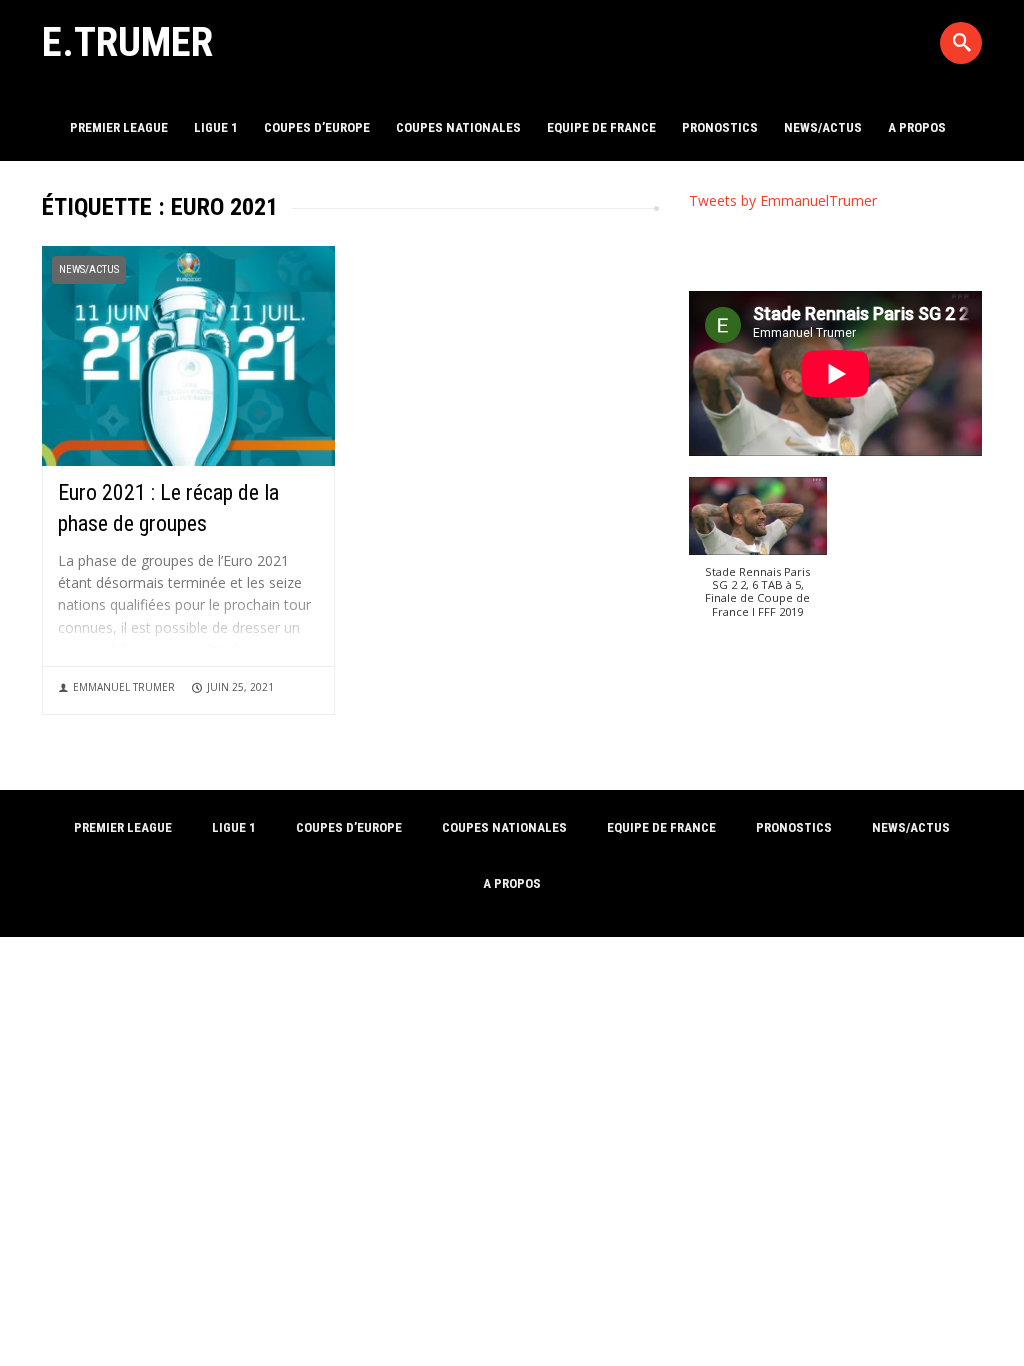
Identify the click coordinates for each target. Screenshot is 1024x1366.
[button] (758, 558)
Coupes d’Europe (317, 127)
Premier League (119, 127)
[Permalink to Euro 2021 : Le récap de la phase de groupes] (188, 354)
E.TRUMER (127, 42)
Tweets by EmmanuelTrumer (783, 200)
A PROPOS (917, 127)
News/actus (823, 127)
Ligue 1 (216, 127)
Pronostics (720, 127)
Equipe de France (601, 127)
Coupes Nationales (458, 127)
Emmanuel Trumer (124, 687)
